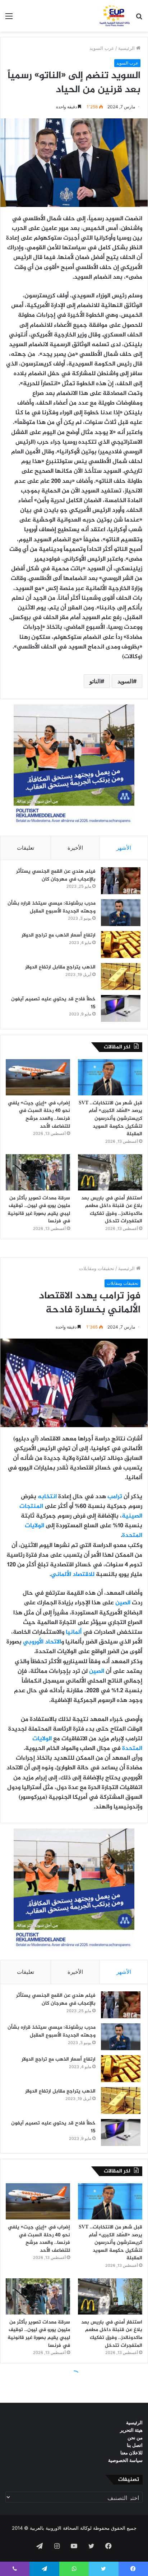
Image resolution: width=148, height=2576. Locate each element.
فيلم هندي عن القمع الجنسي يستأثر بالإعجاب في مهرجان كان (56, 875)
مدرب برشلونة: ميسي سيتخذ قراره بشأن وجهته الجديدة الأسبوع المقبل (52, 907)
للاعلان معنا (131, 2453)
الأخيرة (75, 848)
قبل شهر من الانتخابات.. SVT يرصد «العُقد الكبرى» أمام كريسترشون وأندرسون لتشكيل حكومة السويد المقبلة (110, 1119)
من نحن (135, 2438)
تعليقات (26, 848)
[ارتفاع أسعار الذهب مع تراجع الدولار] (121, 945)
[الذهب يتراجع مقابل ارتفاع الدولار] (121, 976)
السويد (125, 681)
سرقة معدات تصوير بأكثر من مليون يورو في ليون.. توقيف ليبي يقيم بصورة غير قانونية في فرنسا (39, 1210)
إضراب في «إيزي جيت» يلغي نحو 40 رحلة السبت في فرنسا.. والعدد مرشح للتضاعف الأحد (39, 1115)
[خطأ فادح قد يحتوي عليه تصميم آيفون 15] (121, 1008)
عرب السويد (102, 48)
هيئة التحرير (131, 2430)
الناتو (95, 681)
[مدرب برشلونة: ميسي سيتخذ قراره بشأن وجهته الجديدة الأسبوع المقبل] (121, 913)
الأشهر (124, 848)
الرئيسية (127, 48)
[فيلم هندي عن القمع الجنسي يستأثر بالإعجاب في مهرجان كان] (121, 881)
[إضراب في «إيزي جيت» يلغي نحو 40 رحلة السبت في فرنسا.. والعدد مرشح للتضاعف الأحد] (38, 1077)
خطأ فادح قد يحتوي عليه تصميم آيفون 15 (53, 1003)
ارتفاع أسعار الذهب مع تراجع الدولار (59, 935)
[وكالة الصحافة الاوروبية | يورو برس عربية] (114, 16)
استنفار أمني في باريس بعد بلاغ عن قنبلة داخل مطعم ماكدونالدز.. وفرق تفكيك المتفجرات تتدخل (112, 1210)
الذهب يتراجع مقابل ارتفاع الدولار (60, 967)
